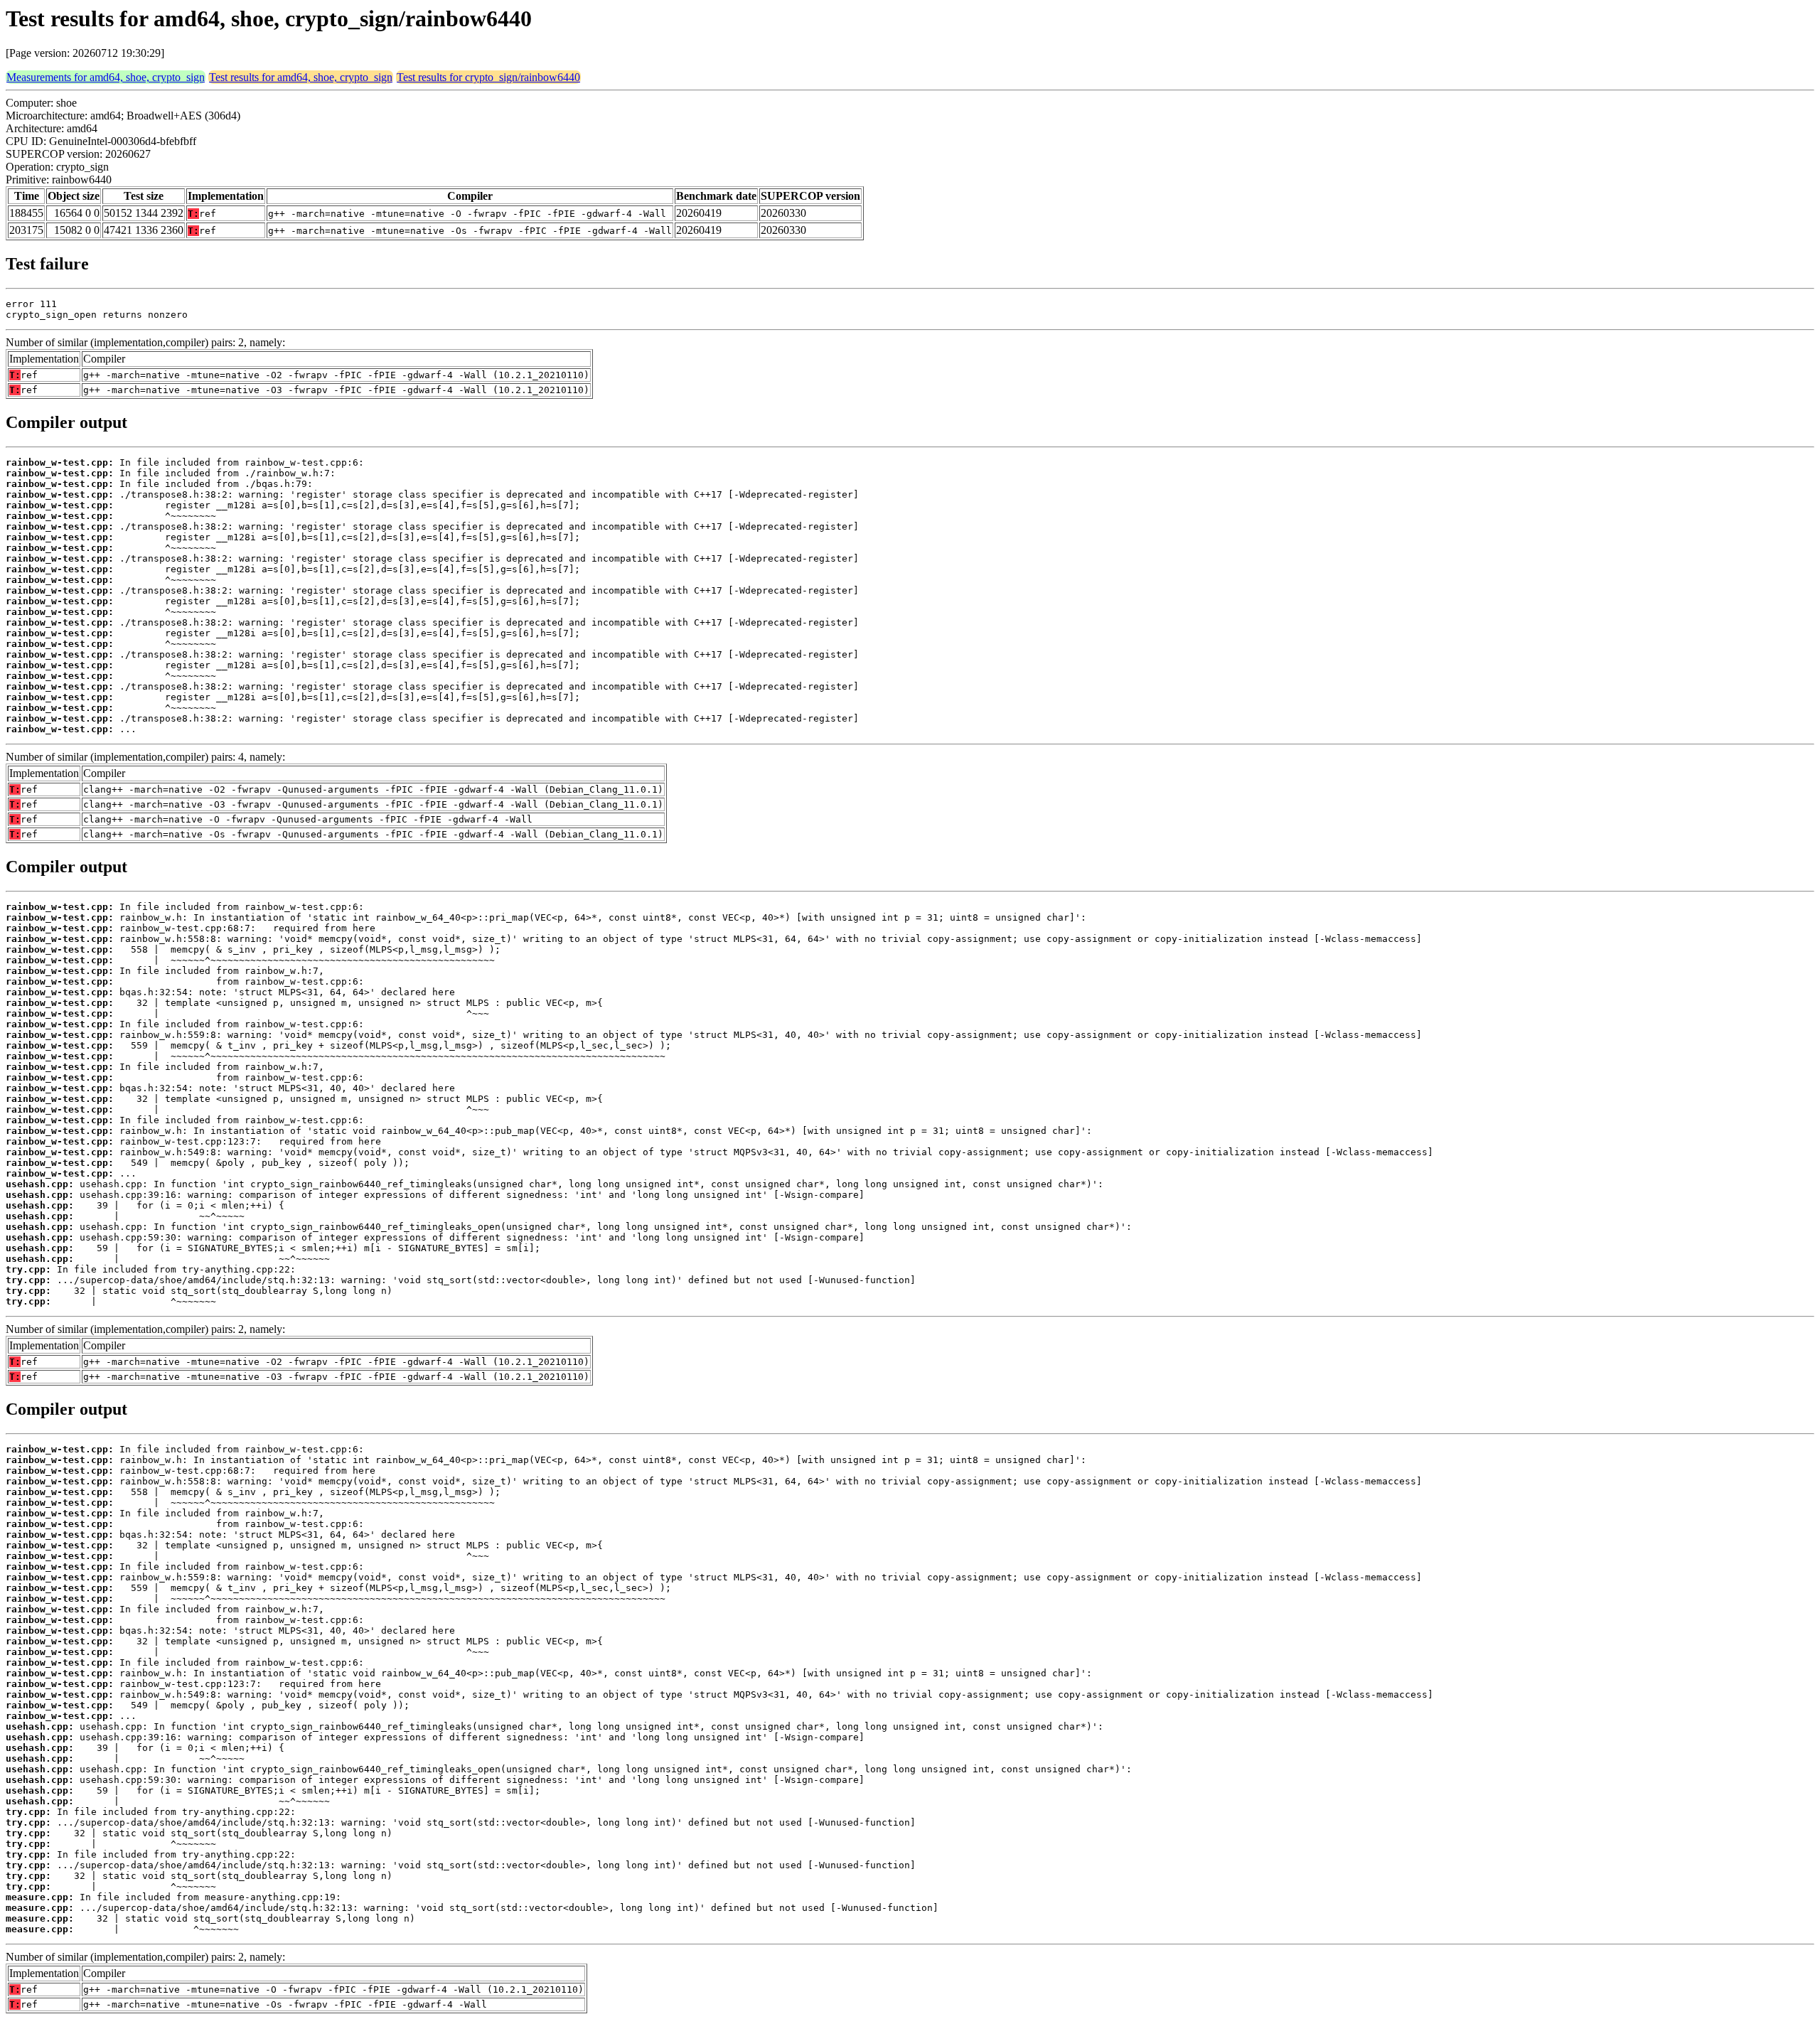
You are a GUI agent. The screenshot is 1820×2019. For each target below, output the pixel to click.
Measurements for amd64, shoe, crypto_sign (106, 77)
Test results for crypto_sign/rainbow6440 (488, 77)
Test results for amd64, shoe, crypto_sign (301, 77)
